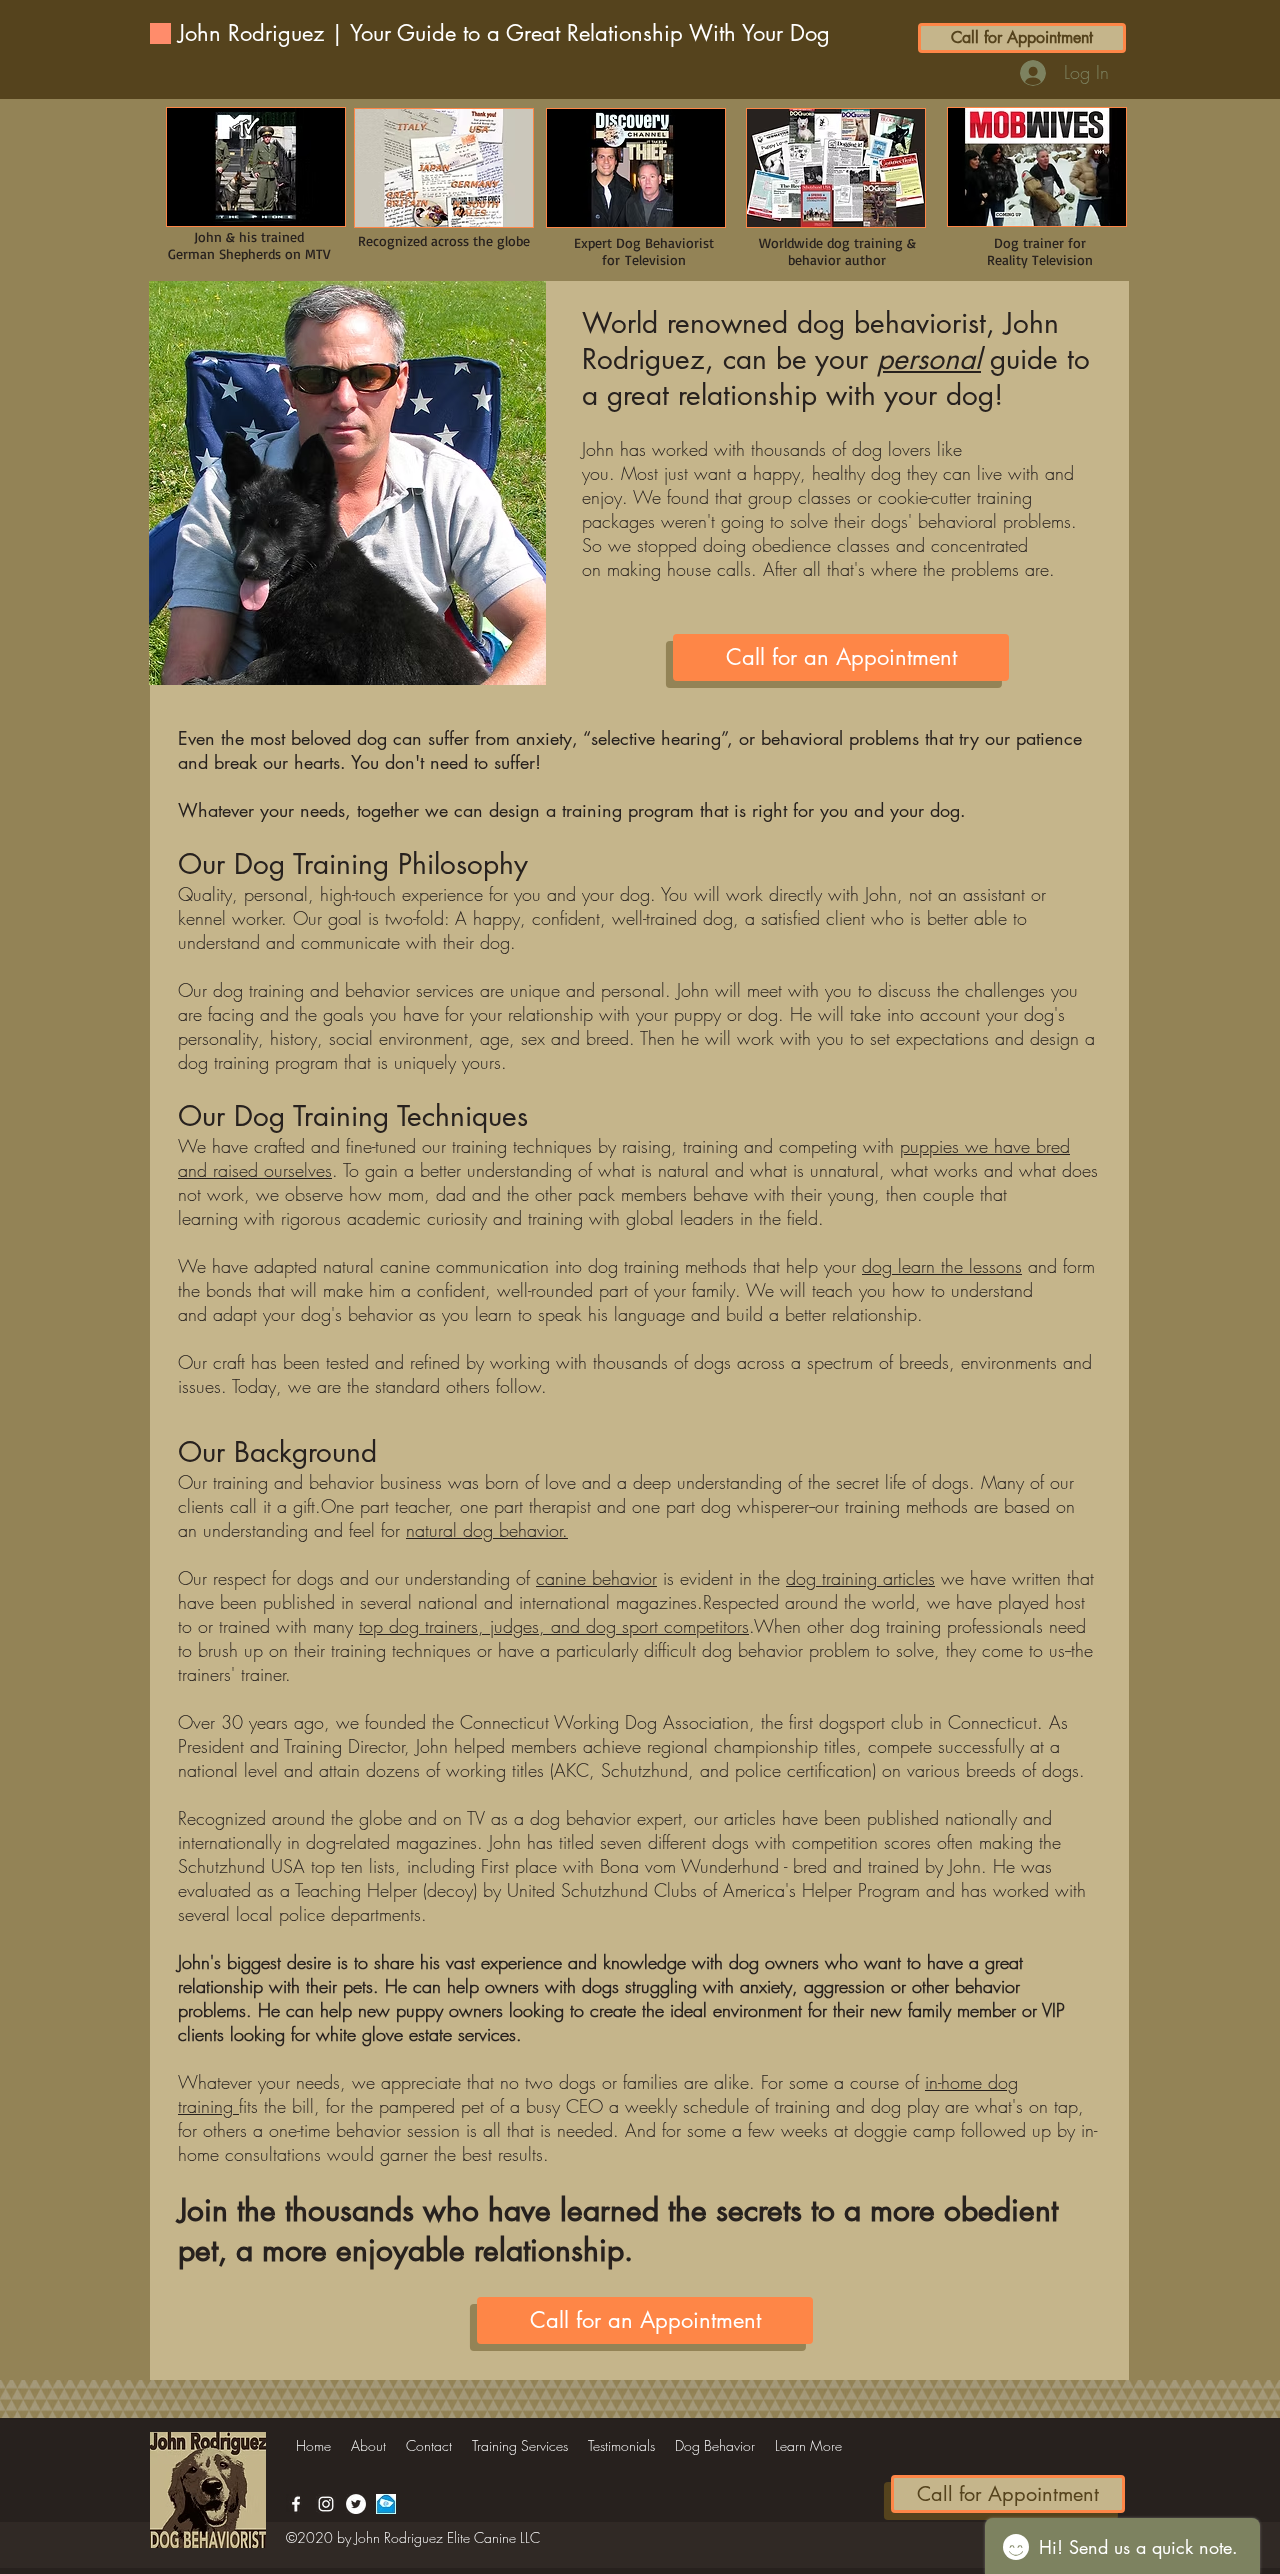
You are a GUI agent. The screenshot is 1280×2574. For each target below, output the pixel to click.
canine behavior (596, 1578)
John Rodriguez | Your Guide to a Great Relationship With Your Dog (504, 33)
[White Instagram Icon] (326, 2504)
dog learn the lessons (942, 1266)
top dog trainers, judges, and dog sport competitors (554, 1626)
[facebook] (296, 2504)
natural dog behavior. (487, 1530)
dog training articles (860, 1578)
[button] (520, 2446)
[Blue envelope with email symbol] (386, 2504)
